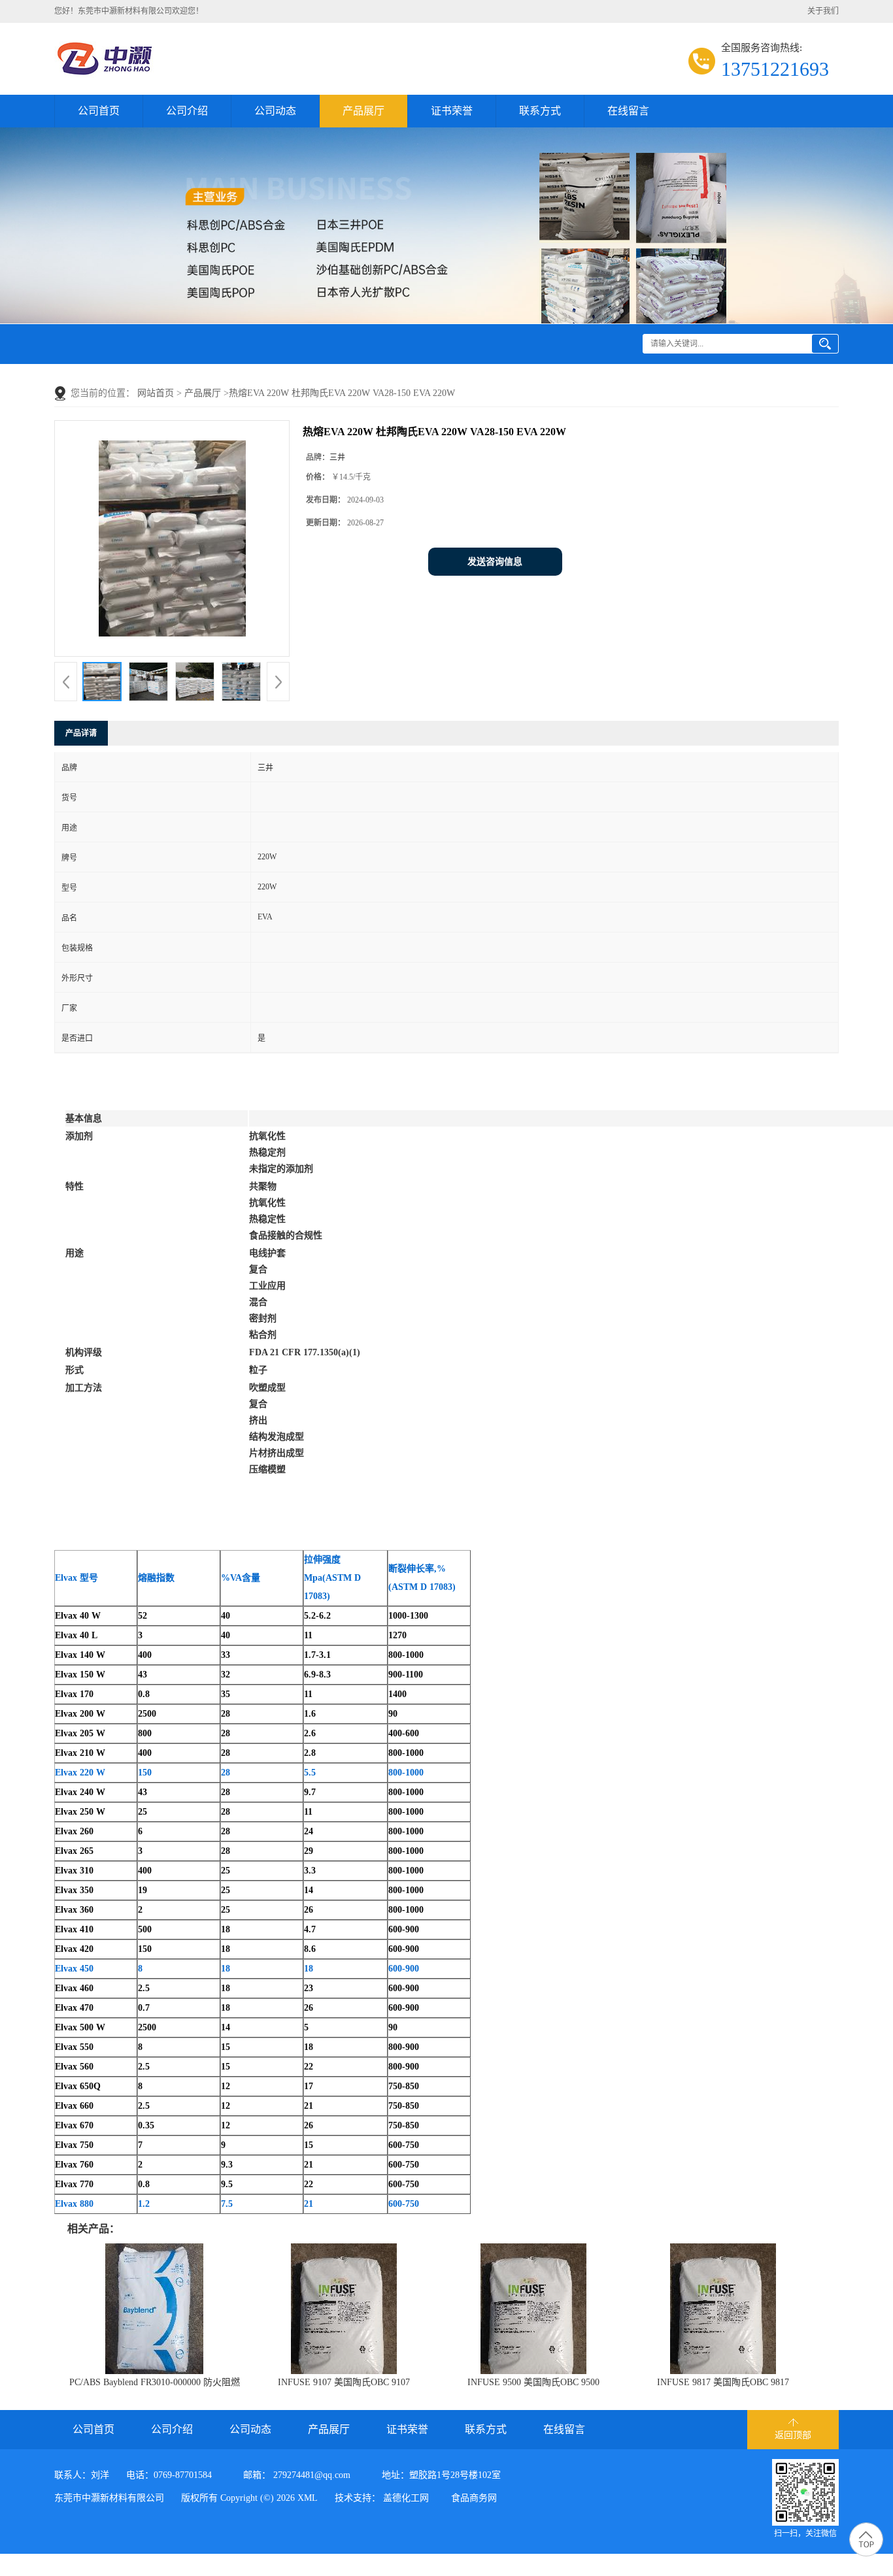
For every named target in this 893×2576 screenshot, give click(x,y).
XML (308, 2498)
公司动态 (275, 111)
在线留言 (628, 111)
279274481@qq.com (312, 2475)
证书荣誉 (452, 111)
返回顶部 (793, 2435)
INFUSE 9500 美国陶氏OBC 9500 (533, 2382)
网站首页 (156, 393)
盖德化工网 (406, 2498)
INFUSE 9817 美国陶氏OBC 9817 (723, 2382)
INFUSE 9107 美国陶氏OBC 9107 (344, 2382)
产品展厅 (363, 111)
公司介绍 (187, 111)
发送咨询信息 (495, 562)
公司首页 (99, 111)
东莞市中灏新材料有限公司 (109, 2498)
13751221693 (775, 69)
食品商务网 (474, 2498)
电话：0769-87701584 (169, 2475)
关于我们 (823, 11)
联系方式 (540, 111)
